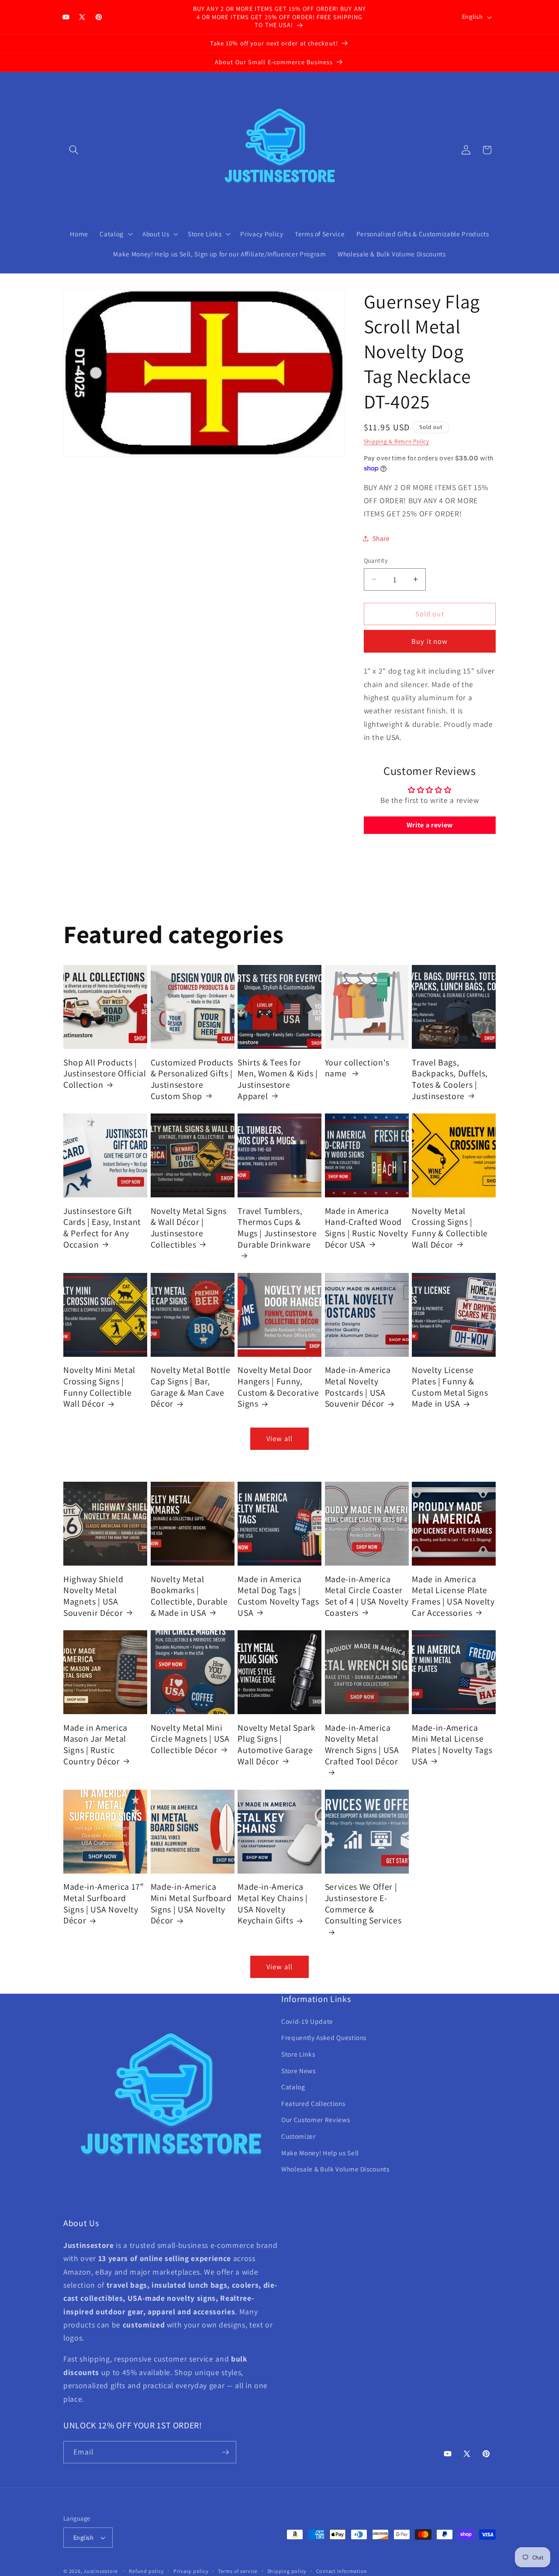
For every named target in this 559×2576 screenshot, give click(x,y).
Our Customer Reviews (316, 2120)
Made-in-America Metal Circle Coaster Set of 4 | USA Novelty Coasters (367, 1596)
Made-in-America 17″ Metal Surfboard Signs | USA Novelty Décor (104, 1904)
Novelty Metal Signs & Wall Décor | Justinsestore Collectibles (189, 1227)
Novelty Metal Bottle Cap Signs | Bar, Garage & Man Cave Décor (191, 1387)
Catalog (293, 2087)
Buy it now (430, 641)
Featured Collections (313, 2103)
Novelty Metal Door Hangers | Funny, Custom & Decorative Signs (278, 1387)
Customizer (298, 2136)
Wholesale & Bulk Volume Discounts (335, 2169)
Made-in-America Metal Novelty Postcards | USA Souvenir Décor (358, 1387)
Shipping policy (287, 2571)
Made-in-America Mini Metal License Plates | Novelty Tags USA (452, 1744)
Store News (298, 2071)
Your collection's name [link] (357, 1068)
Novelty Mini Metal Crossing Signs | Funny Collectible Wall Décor (99, 1387)
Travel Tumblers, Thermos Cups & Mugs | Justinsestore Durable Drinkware (277, 1227)
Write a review (430, 825)
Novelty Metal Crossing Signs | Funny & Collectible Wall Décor (450, 1227)
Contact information (342, 2571)
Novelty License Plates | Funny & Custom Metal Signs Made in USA (450, 1387)
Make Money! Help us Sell (320, 2153)
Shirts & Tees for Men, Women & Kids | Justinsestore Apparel (278, 1079)
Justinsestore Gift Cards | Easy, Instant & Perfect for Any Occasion (102, 1227)
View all (279, 1438)
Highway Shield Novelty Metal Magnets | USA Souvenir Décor (93, 1596)
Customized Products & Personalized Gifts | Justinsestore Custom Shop (192, 1079)
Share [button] (381, 538)
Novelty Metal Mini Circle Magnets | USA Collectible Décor (190, 1739)
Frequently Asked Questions (324, 2038)
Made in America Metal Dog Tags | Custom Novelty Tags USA (278, 1596)
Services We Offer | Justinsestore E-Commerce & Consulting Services (363, 1904)
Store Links (298, 2054)
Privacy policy (191, 2571)
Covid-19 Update (307, 2021)
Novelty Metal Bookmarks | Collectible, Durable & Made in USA (189, 1596)
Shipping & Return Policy (397, 441)
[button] (74, 150)
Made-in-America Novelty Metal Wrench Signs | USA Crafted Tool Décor (362, 1744)
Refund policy (146, 2571)
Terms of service (238, 2571)
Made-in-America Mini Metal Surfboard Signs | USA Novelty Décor (191, 1904)
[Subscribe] (225, 2452)
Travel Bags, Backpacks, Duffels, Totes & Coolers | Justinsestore (450, 1079)
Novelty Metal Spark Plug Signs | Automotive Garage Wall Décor (277, 1744)
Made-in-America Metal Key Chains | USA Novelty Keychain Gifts (273, 1904)
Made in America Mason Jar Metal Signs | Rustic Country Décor (95, 1744)
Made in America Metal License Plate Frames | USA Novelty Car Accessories (453, 1596)
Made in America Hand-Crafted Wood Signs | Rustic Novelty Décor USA (367, 1227)
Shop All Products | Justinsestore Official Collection (105, 1073)
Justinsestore (101, 2571)
